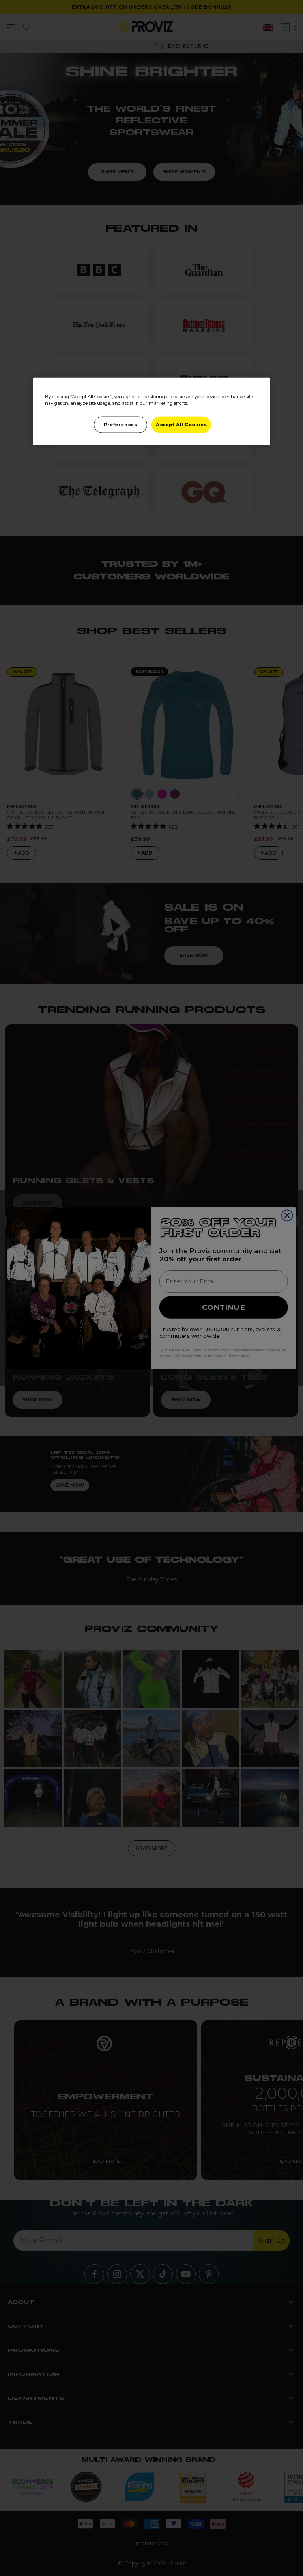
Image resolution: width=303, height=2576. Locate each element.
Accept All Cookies (181, 425)
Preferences (120, 425)
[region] (151, 412)
